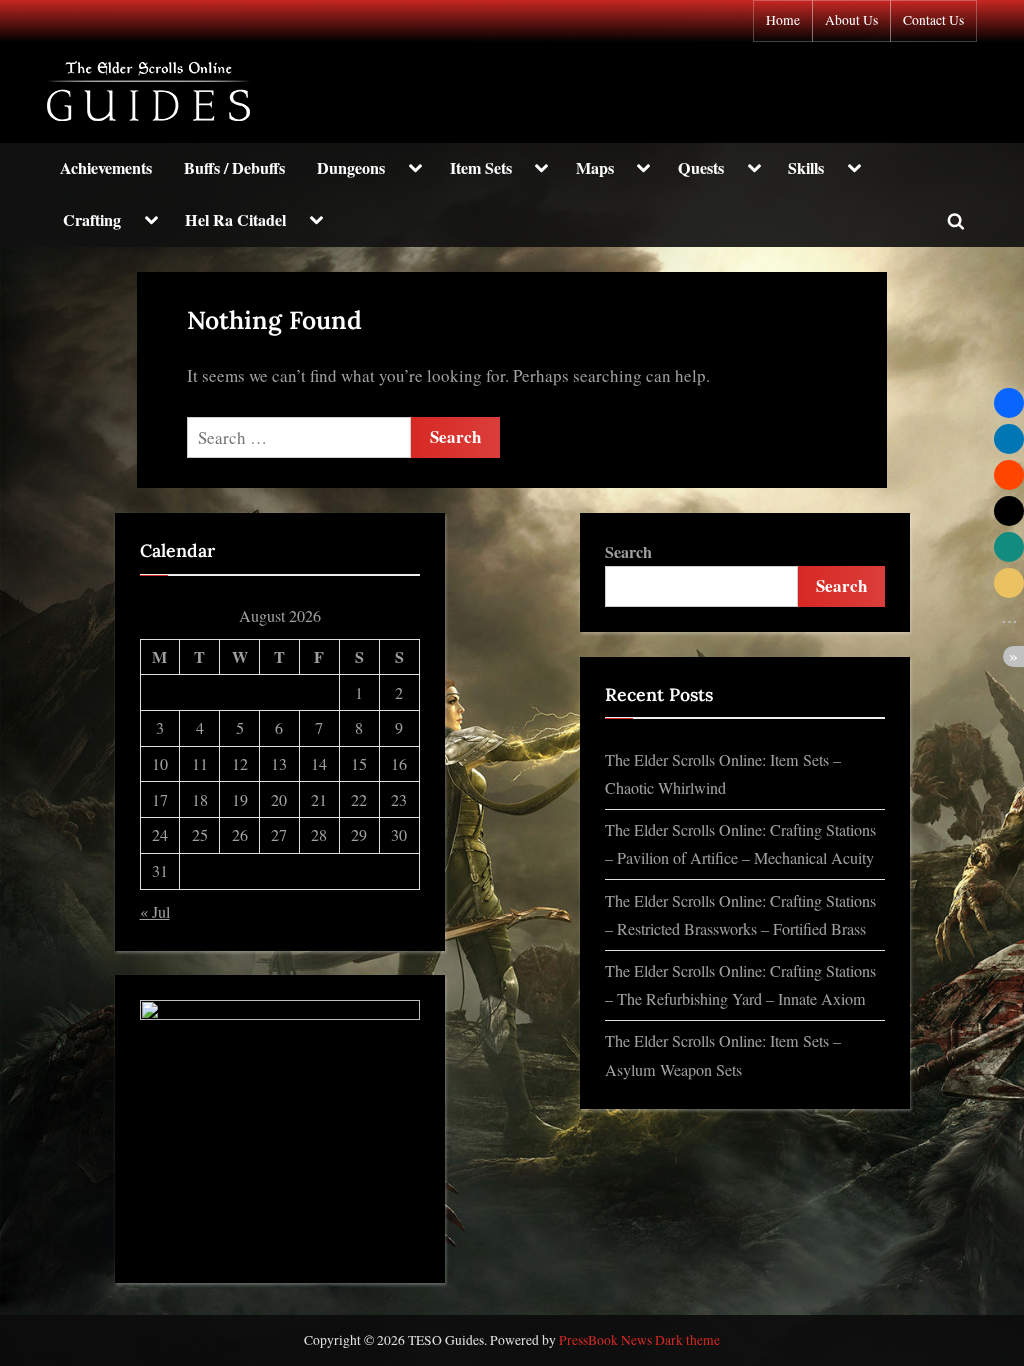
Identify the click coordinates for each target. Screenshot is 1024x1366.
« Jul (155, 912)
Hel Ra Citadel (235, 220)
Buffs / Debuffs (234, 168)
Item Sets (481, 168)
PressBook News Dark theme (639, 1340)
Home (783, 20)
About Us (851, 20)
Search (628, 552)
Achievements (106, 168)
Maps (595, 168)
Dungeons (351, 168)
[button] (1009, 403)
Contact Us (933, 20)
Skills (806, 168)
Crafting (92, 220)
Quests (701, 168)
